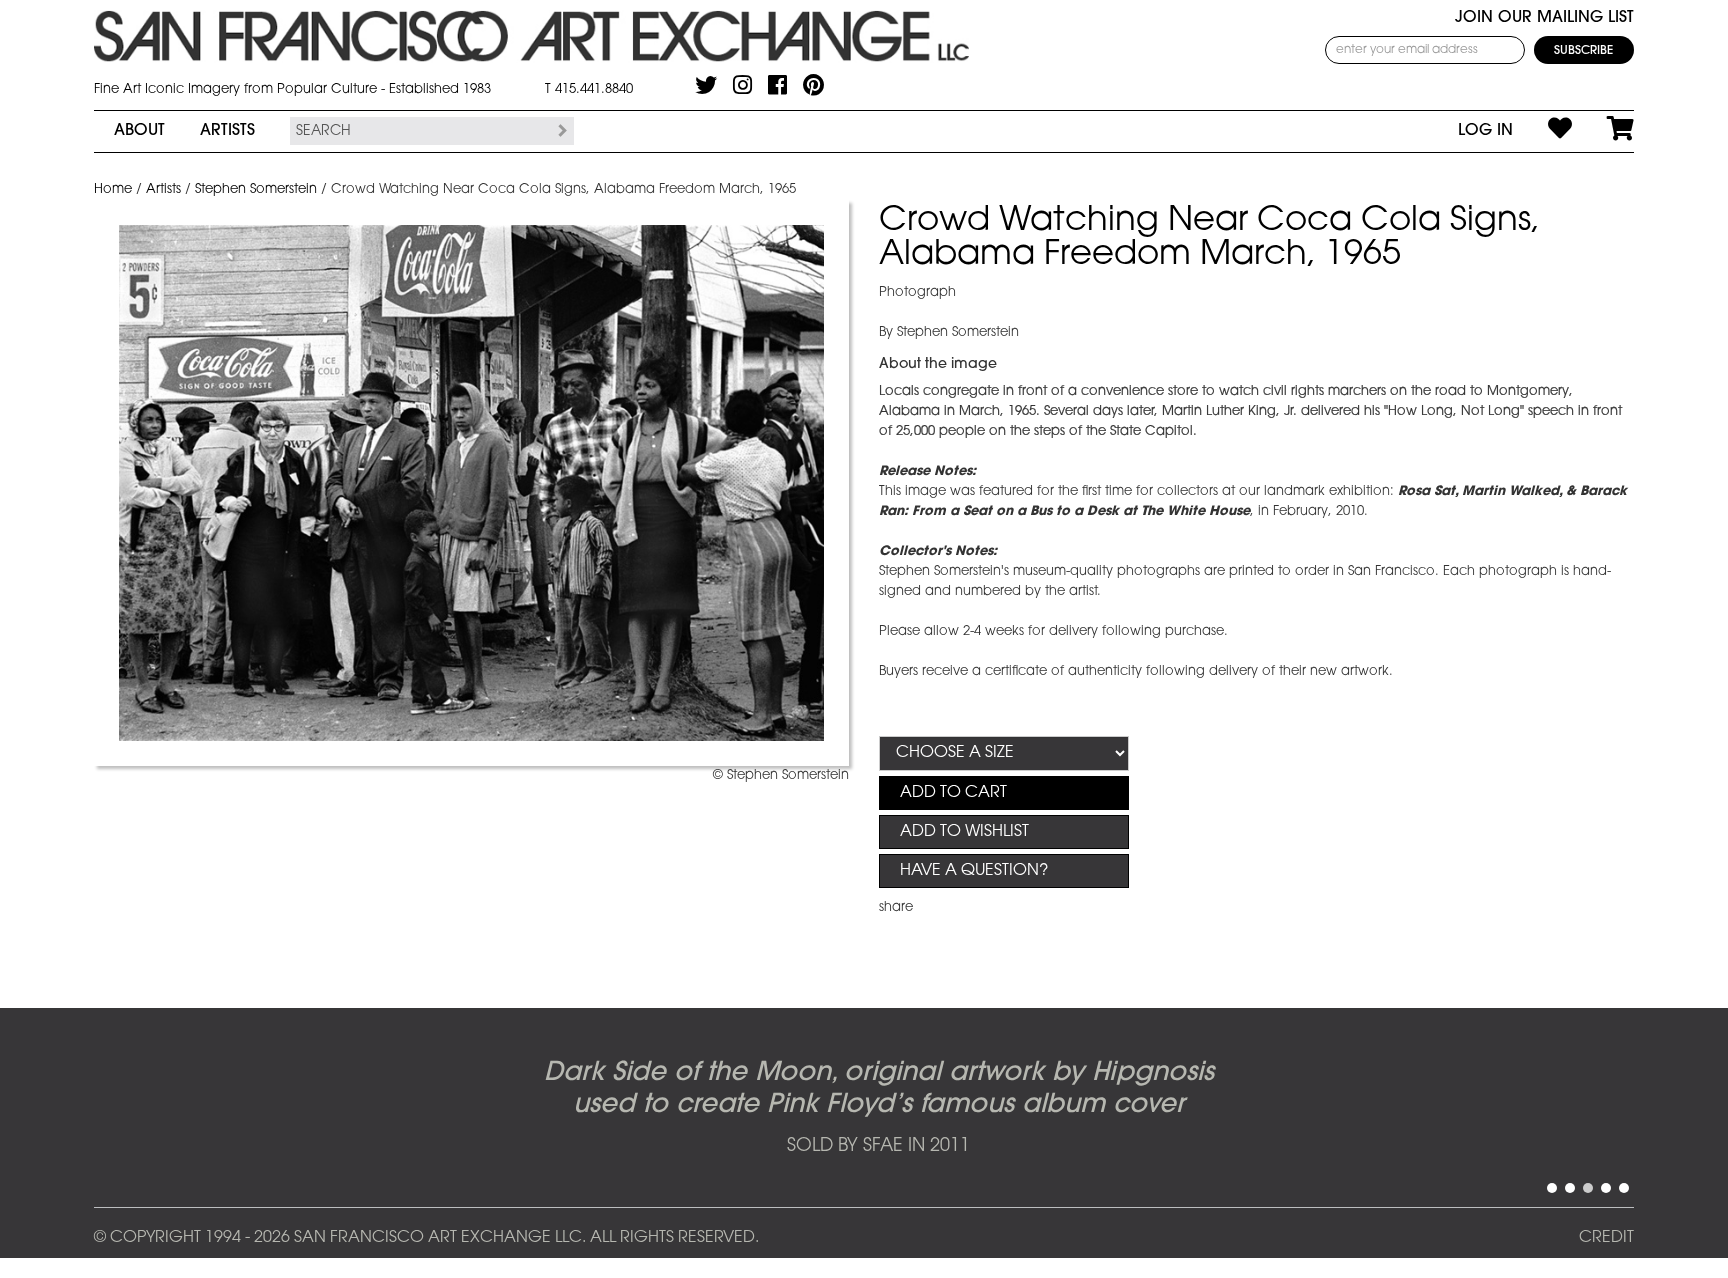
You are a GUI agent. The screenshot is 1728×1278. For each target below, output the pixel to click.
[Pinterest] (813, 85)
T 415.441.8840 (589, 89)
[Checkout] (1603, 131)
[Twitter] (706, 85)
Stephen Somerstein (256, 189)
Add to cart (953, 793)
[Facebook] (777, 85)
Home (113, 189)
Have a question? (974, 871)
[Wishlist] (1542, 131)
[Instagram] (742, 85)
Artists (227, 131)
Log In (1485, 131)
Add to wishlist (964, 832)
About (139, 131)
